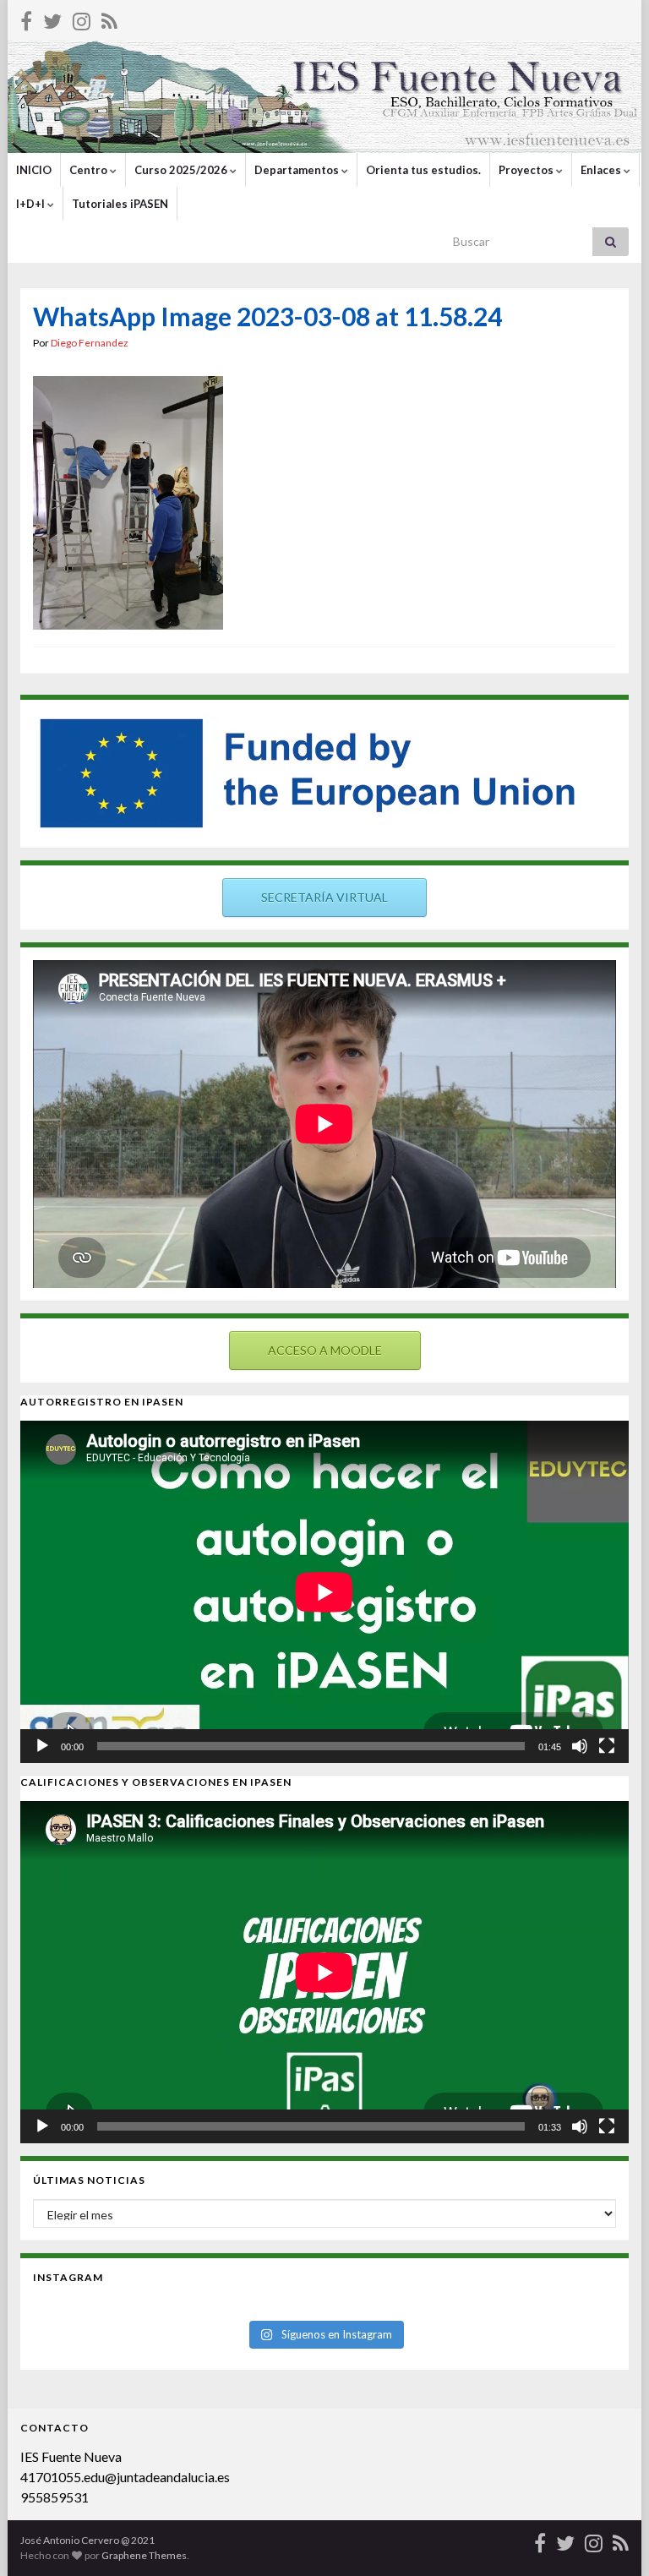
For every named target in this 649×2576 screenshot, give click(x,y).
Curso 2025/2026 (182, 170)
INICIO (34, 170)
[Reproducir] (42, 1746)
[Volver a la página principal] (324, 97)
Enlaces (602, 170)
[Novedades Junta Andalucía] (109, 18)
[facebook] (26, 18)
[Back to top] (611, 2538)
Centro (90, 170)
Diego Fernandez (90, 343)
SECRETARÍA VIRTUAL (324, 897)
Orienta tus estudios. (423, 170)
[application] (324, 1592)
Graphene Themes (144, 2555)
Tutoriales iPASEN (120, 204)
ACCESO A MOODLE (325, 1350)
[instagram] (82, 18)
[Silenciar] (580, 1746)
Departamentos (298, 170)
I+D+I (32, 204)
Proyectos (527, 170)
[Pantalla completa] (607, 1746)
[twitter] (52, 18)
